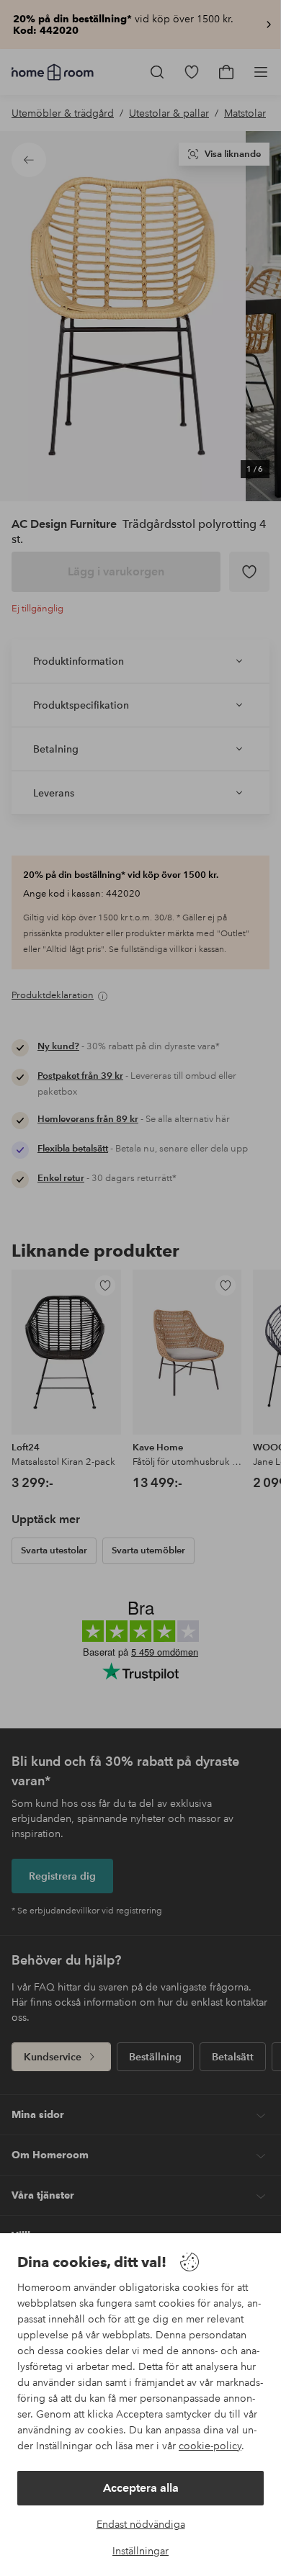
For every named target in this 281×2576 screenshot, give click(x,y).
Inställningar (140, 2551)
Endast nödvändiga (141, 2524)
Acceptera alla (141, 2488)
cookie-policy (210, 2446)
